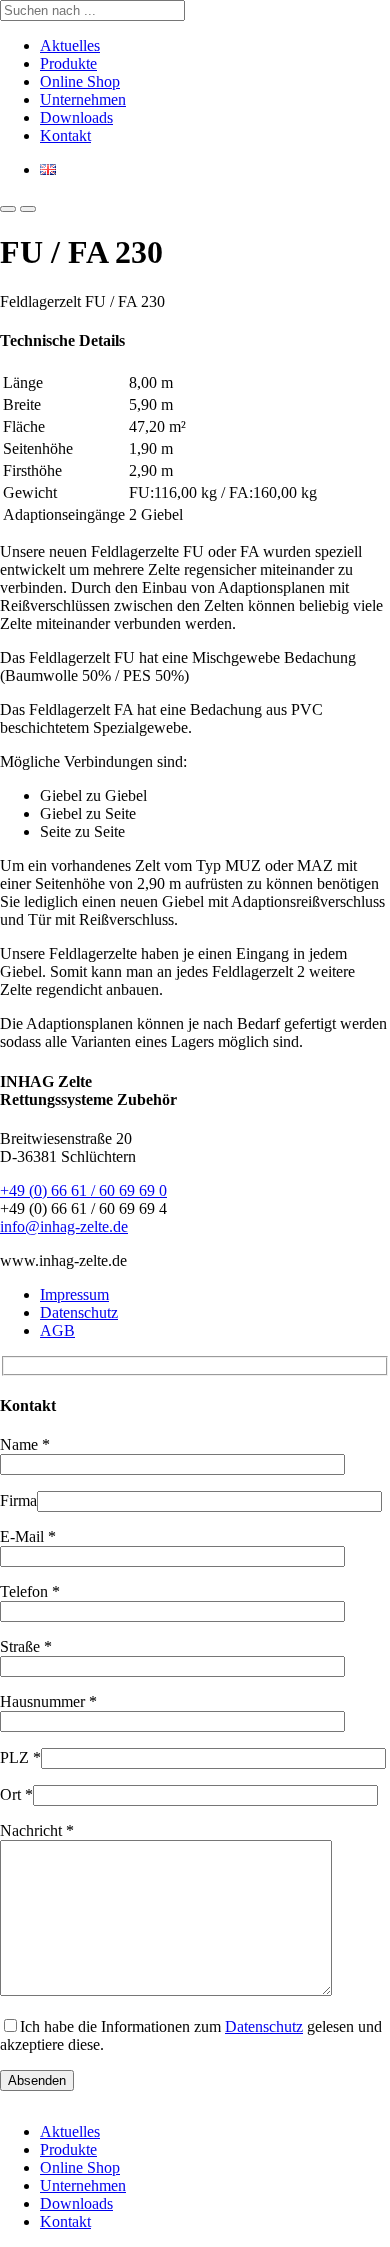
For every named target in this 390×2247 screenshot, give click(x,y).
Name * (25, 1444)
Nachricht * (37, 1830)
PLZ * (20, 1757)
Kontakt (65, 135)
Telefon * (30, 1591)
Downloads (76, 117)
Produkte (68, 63)
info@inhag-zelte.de (64, 1226)
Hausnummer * (48, 1701)
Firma (18, 1500)
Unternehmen (83, 99)
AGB (57, 1330)
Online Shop (80, 81)
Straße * (26, 1646)
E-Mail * (28, 1536)
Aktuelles (70, 45)
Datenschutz (79, 1312)
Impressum (74, 1294)
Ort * (16, 1794)
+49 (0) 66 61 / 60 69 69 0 (83, 1190)
